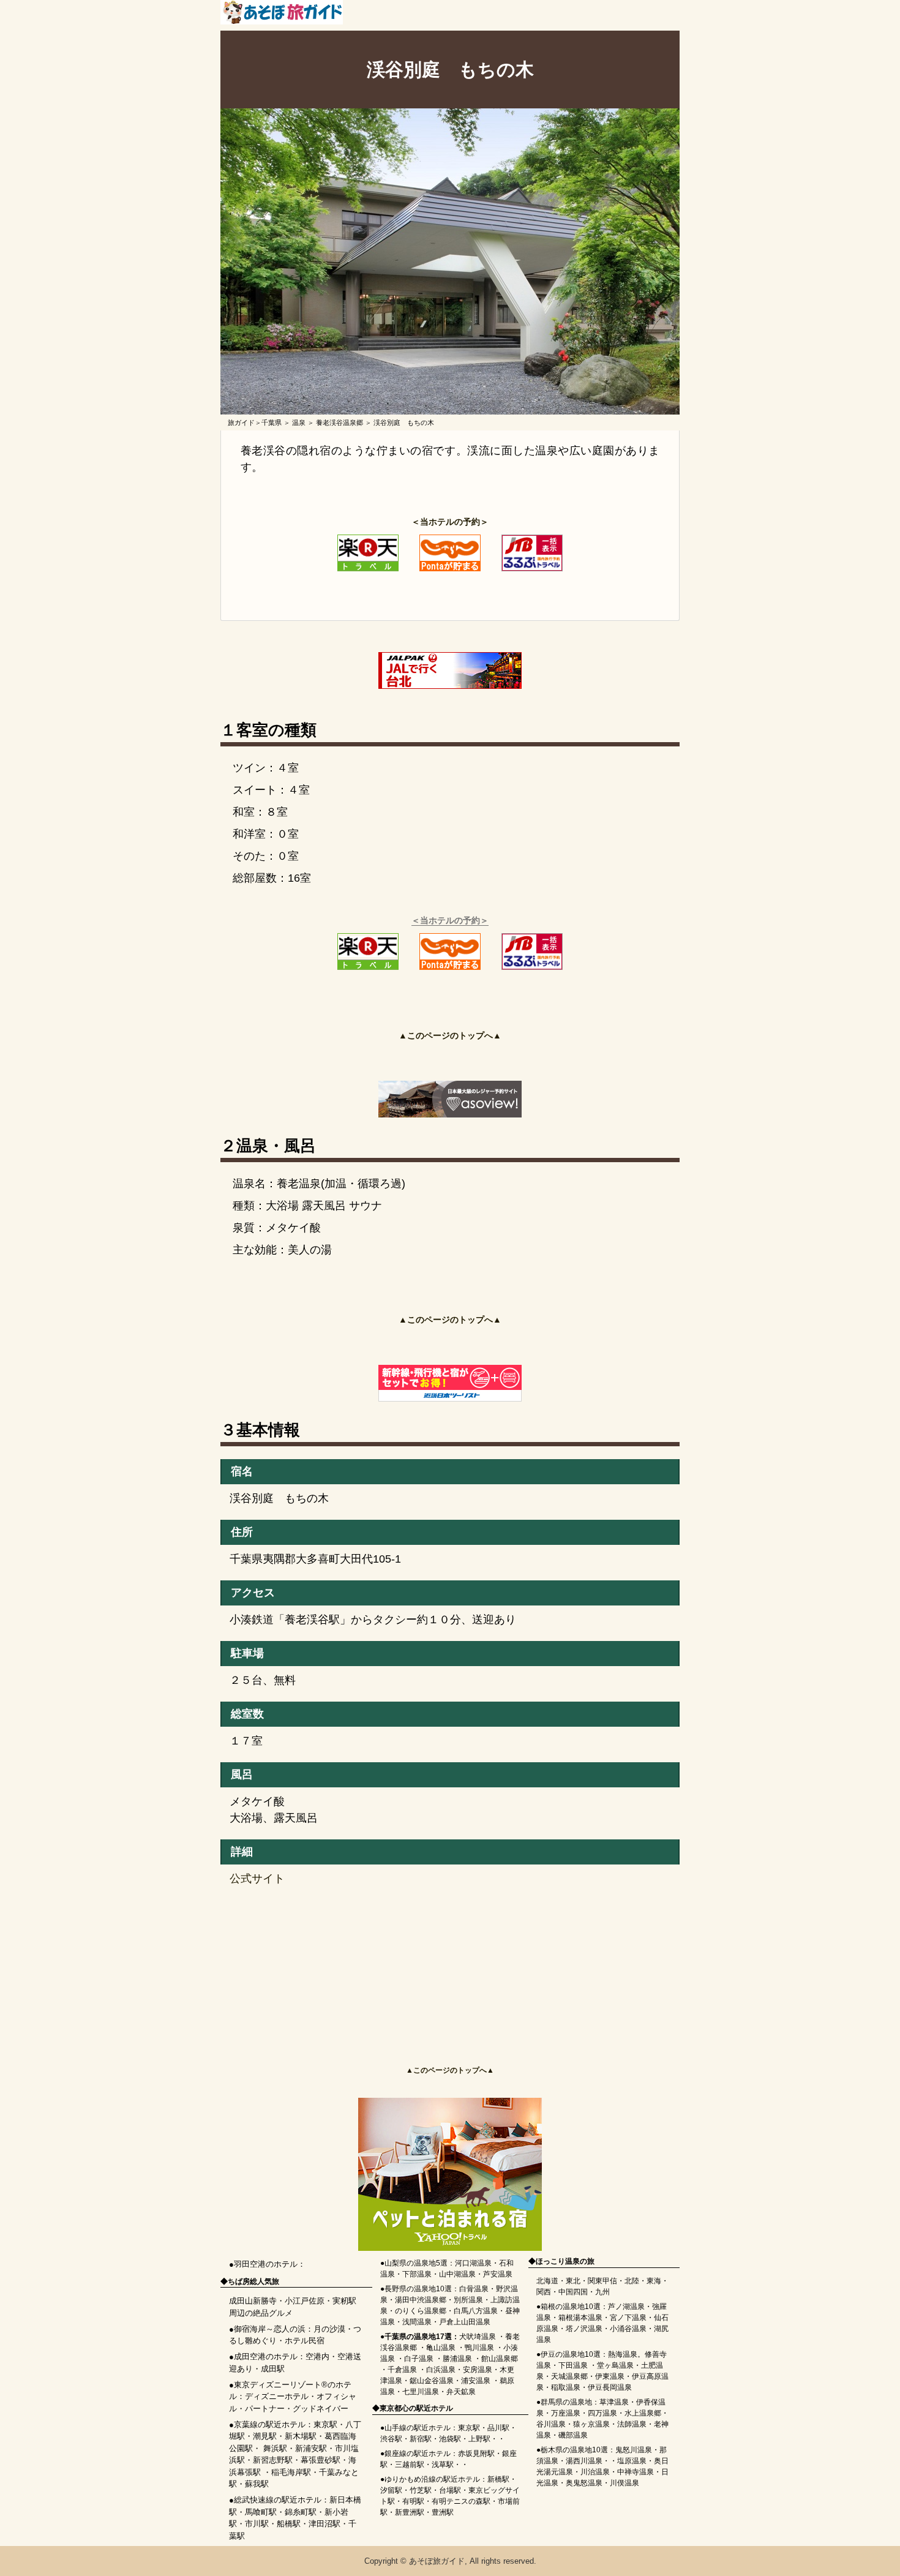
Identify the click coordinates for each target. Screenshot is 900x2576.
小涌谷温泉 (628, 2329)
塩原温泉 (632, 2461)
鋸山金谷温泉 (432, 2381)
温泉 (299, 422)
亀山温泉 (441, 2348)
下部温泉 (417, 2274)
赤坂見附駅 (476, 2454)
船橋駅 (289, 2524)
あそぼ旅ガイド (437, 2561)
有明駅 (413, 2501)
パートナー (265, 2409)
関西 (544, 2292)
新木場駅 (301, 2436)
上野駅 (479, 2439)
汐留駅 (391, 2490)
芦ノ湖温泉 (626, 2307)
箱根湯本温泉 (580, 2318)
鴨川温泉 (479, 2348)
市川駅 (257, 2524)
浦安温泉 (476, 2381)
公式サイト (257, 1879)
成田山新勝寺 (253, 2301)
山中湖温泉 (457, 2274)
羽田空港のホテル (266, 2264)
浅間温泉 (417, 2322)
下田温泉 (573, 2365)
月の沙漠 (329, 2329)
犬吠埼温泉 (478, 2337)
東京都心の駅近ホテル (416, 2408)
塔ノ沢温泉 (584, 2329)
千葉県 (272, 422)
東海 (654, 2281)
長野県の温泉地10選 (418, 2289)
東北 (573, 2281)
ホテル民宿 (305, 2341)
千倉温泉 (402, 2370)
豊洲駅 (443, 2512)
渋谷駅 (391, 2439)
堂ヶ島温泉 (615, 2365)
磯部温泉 (573, 2435)
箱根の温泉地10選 (571, 2307)
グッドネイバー (321, 2409)
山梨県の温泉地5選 (416, 2263)
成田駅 (273, 2369)
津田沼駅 (324, 2524)
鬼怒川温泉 (634, 2450)
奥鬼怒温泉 (584, 2483)
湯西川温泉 (584, 2461)
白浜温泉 (441, 2370)
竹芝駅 (421, 2490)
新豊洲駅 (410, 2512)
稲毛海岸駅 (291, 2472)
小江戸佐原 (305, 2301)
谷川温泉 (551, 2424)
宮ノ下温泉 (628, 2318)
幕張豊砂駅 (321, 2460)
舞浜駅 (275, 2448)
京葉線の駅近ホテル (270, 2424)
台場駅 (450, 2490)
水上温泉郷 (643, 2413)
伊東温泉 (610, 2376)
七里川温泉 (421, 2392)
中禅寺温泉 (636, 2472)
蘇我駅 (257, 2484)
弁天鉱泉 (461, 2392)
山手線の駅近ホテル (418, 2428)
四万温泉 (602, 2413)
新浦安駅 (311, 2448)
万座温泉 (566, 2413)
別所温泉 (468, 2300)
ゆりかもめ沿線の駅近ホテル (432, 2479)
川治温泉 (595, 2472)
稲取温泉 (566, 2387)
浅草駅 (443, 2465)
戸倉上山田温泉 (465, 2322)
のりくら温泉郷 (421, 2311)
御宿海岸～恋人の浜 (270, 2329)
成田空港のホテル (266, 2356)
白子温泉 (419, 2359)
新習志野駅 (273, 2460)
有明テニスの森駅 (461, 2501)
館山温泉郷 (500, 2359)
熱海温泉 (623, 2354)
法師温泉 (632, 2424)
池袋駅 (450, 2439)
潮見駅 (265, 2436)
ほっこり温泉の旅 (565, 2261)
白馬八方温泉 (476, 2311)
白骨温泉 (474, 2289)
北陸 (632, 2281)
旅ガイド (241, 422)
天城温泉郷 (569, 2376)
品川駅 (498, 2428)
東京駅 (325, 2424)
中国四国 (573, 2292)
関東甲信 (602, 2281)
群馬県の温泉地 (566, 2402)
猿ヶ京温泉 (591, 2424)
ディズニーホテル (277, 2396)
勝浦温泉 (457, 2359)
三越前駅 (410, 2465)
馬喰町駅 (261, 2512)
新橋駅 (498, 2479)
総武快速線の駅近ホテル (278, 2500)
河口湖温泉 (473, 2263)
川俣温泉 (624, 2483)
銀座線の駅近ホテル (418, 2454)
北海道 (547, 2281)
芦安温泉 (498, 2274)
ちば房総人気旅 (253, 2281)
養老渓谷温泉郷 (339, 422)
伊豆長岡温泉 (610, 2387)
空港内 (317, 2356)
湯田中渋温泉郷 (421, 2300)
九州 (602, 2292)
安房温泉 (478, 2370)
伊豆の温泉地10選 (571, 2354)
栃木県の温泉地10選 (574, 2450)
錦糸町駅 (301, 2512)
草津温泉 (614, 2402)
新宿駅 (421, 2439)
